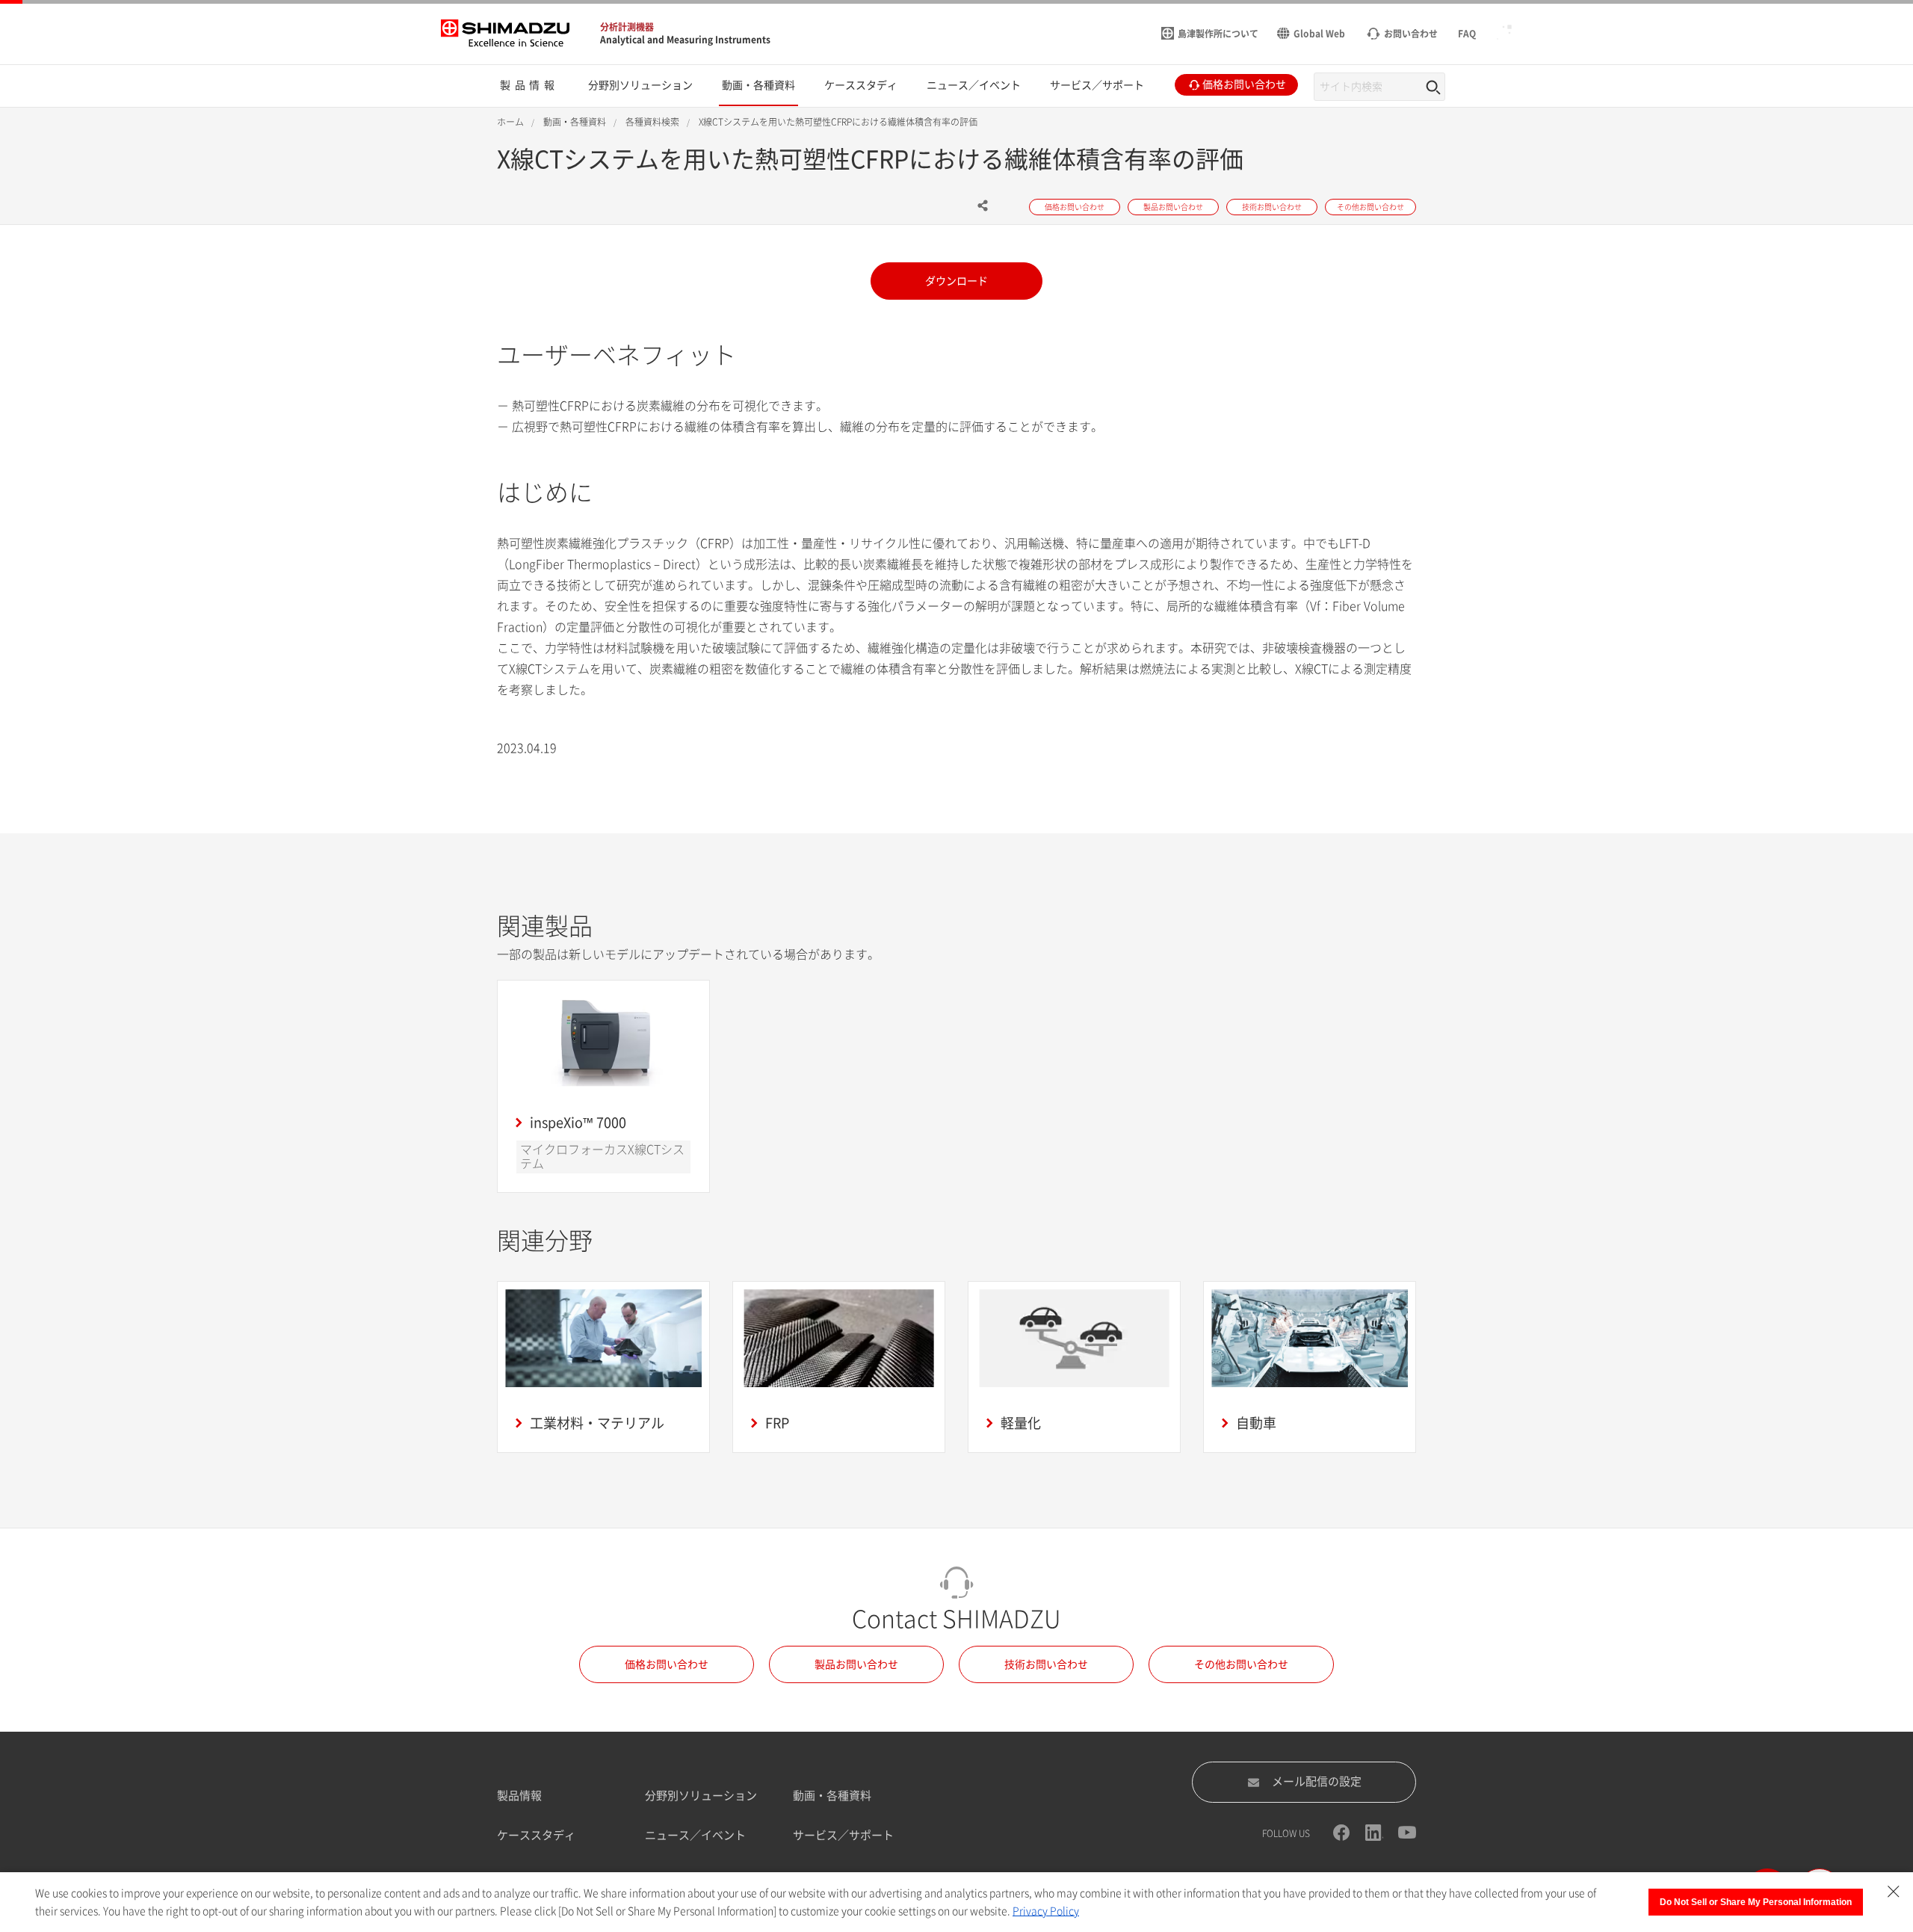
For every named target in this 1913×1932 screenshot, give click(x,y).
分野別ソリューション (701, 1796)
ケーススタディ (536, 1835)
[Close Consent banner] (1894, 1892)
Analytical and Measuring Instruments (685, 40)
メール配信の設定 (1317, 1781)
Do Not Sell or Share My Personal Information (1756, 1902)
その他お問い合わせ (1241, 1664)
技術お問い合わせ (1046, 1664)
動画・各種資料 (832, 1796)
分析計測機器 (627, 27)
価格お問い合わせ (667, 1664)
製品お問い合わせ (856, 1664)
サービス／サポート (843, 1835)
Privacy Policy (1046, 1911)
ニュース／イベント (695, 1835)
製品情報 (519, 1796)
